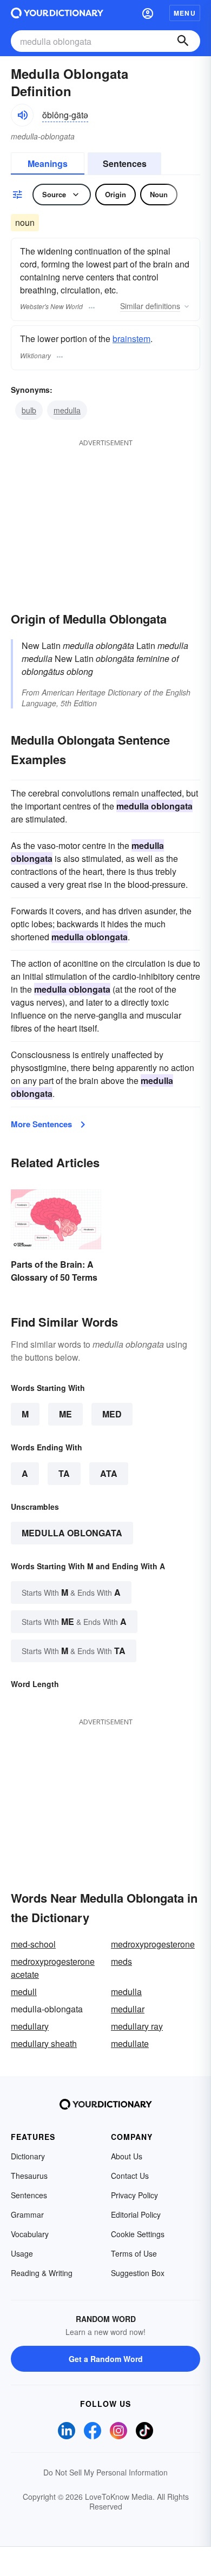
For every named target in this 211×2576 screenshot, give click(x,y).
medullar (128, 2009)
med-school (33, 1944)
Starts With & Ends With (71, 1592)
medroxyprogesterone (153, 1944)
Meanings (48, 163)
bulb (29, 410)
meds (121, 1961)
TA (64, 1473)
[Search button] (183, 41)
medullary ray (137, 2026)
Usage (22, 2253)
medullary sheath (44, 2043)
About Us (127, 2156)
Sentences (125, 163)
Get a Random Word (106, 2359)
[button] (148, 13)
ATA (109, 1473)
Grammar (27, 2214)
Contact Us (130, 2176)
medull (24, 1992)
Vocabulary (30, 2234)
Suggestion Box (138, 2273)
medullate (130, 2043)
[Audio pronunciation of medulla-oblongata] (22, 115)
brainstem (131, 339)
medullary (30, 2026)
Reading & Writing (42, 2273)
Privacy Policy (134, 2195)
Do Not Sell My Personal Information (105, 2472)
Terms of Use (134, 2253)
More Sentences (41, 1124)
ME (65, 1414)
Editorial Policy (136, 2214)
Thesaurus (29, 2176)
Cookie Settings (138, 2234)
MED (112, 1414)
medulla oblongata (72, 1533)
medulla (67, 410)
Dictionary (28, 2156)
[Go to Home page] (57, 13)
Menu (185, 13)
